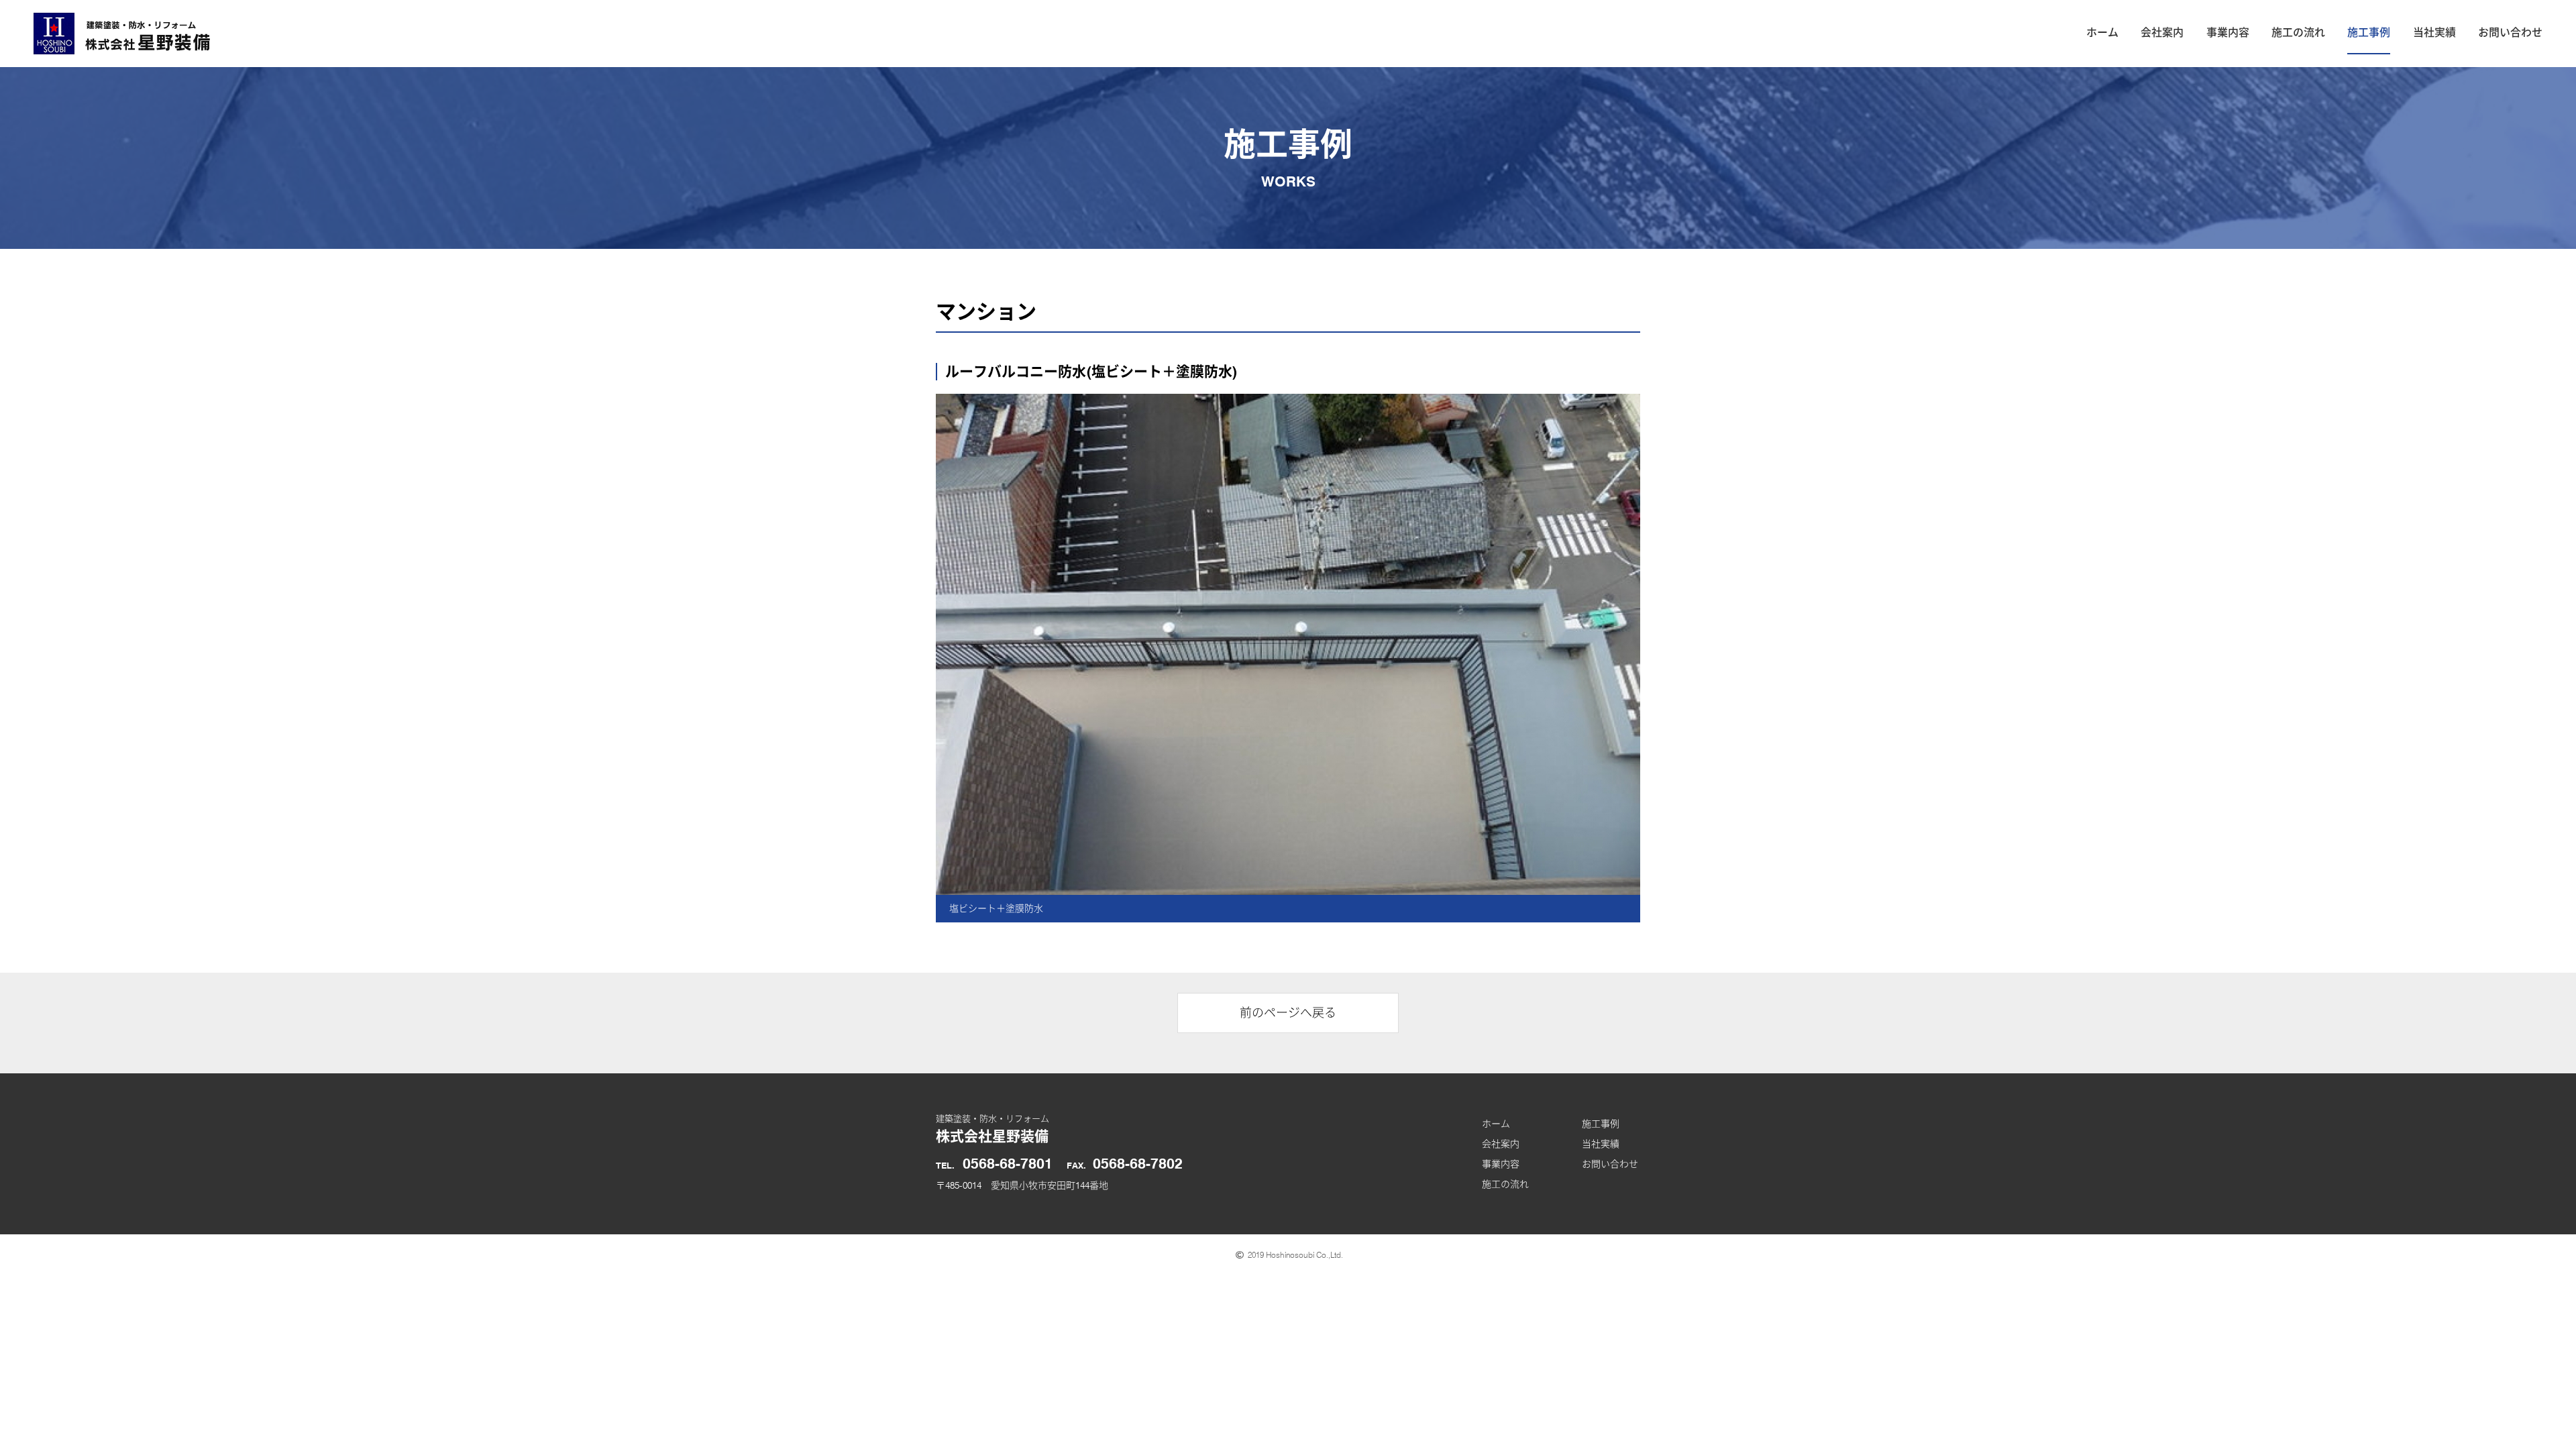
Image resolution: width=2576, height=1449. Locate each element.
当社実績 (2434, 33)
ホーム (2102, 33)
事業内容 (2228, 33)
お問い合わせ (2510, 33)
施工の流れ (2298, 33)
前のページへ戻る (1288, 1013)
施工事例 (2369, 33)
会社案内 (2162, 33)
